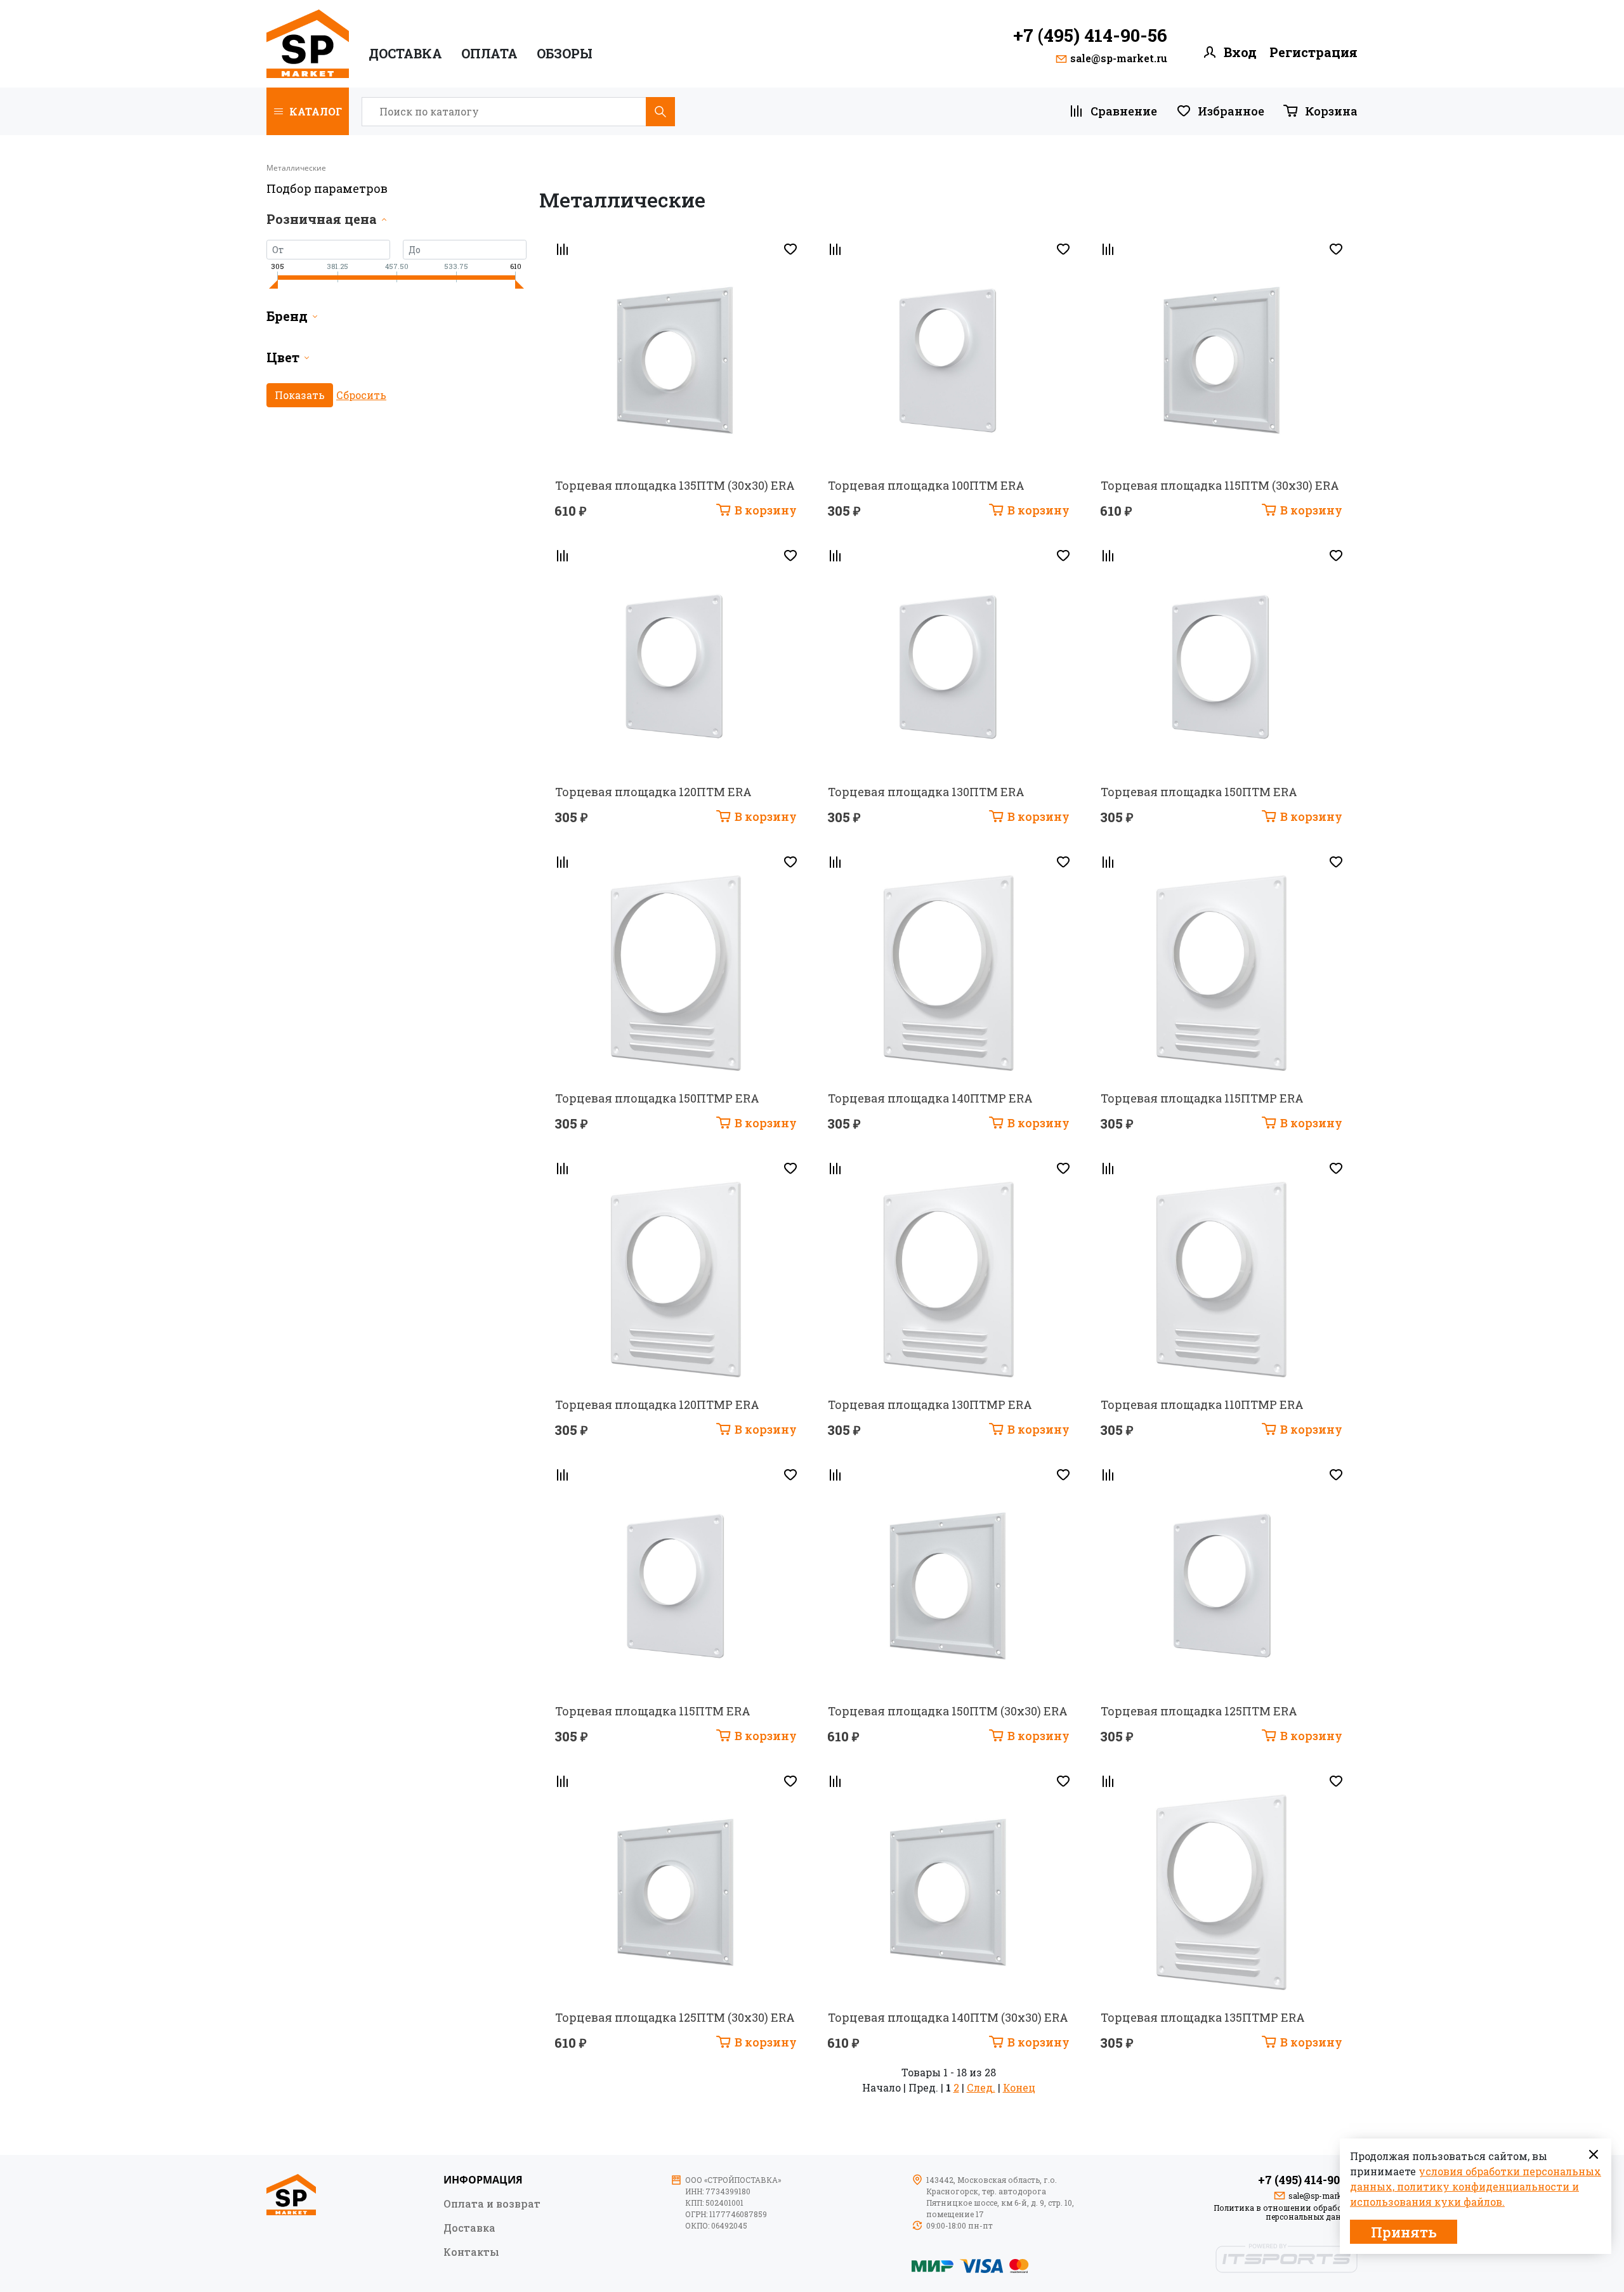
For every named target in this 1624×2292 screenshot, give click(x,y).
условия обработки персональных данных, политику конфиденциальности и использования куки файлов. (1476, 2186)
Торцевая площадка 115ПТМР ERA (1202, 1098)
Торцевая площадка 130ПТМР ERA (930, 1405)
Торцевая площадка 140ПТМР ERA (930, 1098)
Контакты (471, 2251)
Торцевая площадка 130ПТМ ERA (926, 792)
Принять (1404, 2232)
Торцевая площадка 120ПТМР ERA (657, 1405)
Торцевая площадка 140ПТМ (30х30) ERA (948, 2017)
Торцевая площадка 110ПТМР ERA (1202, 1405)
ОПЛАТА (489, 54)
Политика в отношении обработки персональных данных (1286, 2212)
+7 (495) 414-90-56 (1090, 36)
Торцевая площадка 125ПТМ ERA (1199, 1711)
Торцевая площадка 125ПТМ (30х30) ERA (675, 2017)
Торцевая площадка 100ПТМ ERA (926, 485)
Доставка (405, 54)
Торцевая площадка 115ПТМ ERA (653, 1711)
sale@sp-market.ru (1119, 58)
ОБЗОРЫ (565, 54)
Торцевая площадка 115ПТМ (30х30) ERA (1220, 485)
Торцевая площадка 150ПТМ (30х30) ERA (948, 1711)
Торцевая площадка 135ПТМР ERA (1203, 2017)
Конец (1019, 2087)
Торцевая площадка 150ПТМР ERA (657, 1098)
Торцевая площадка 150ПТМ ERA (1199, 792)
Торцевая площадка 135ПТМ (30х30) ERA (675, 485)
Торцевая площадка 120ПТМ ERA (653, 792)
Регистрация (1313, 52)
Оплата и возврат (492, 2203)
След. (981, 2087)
